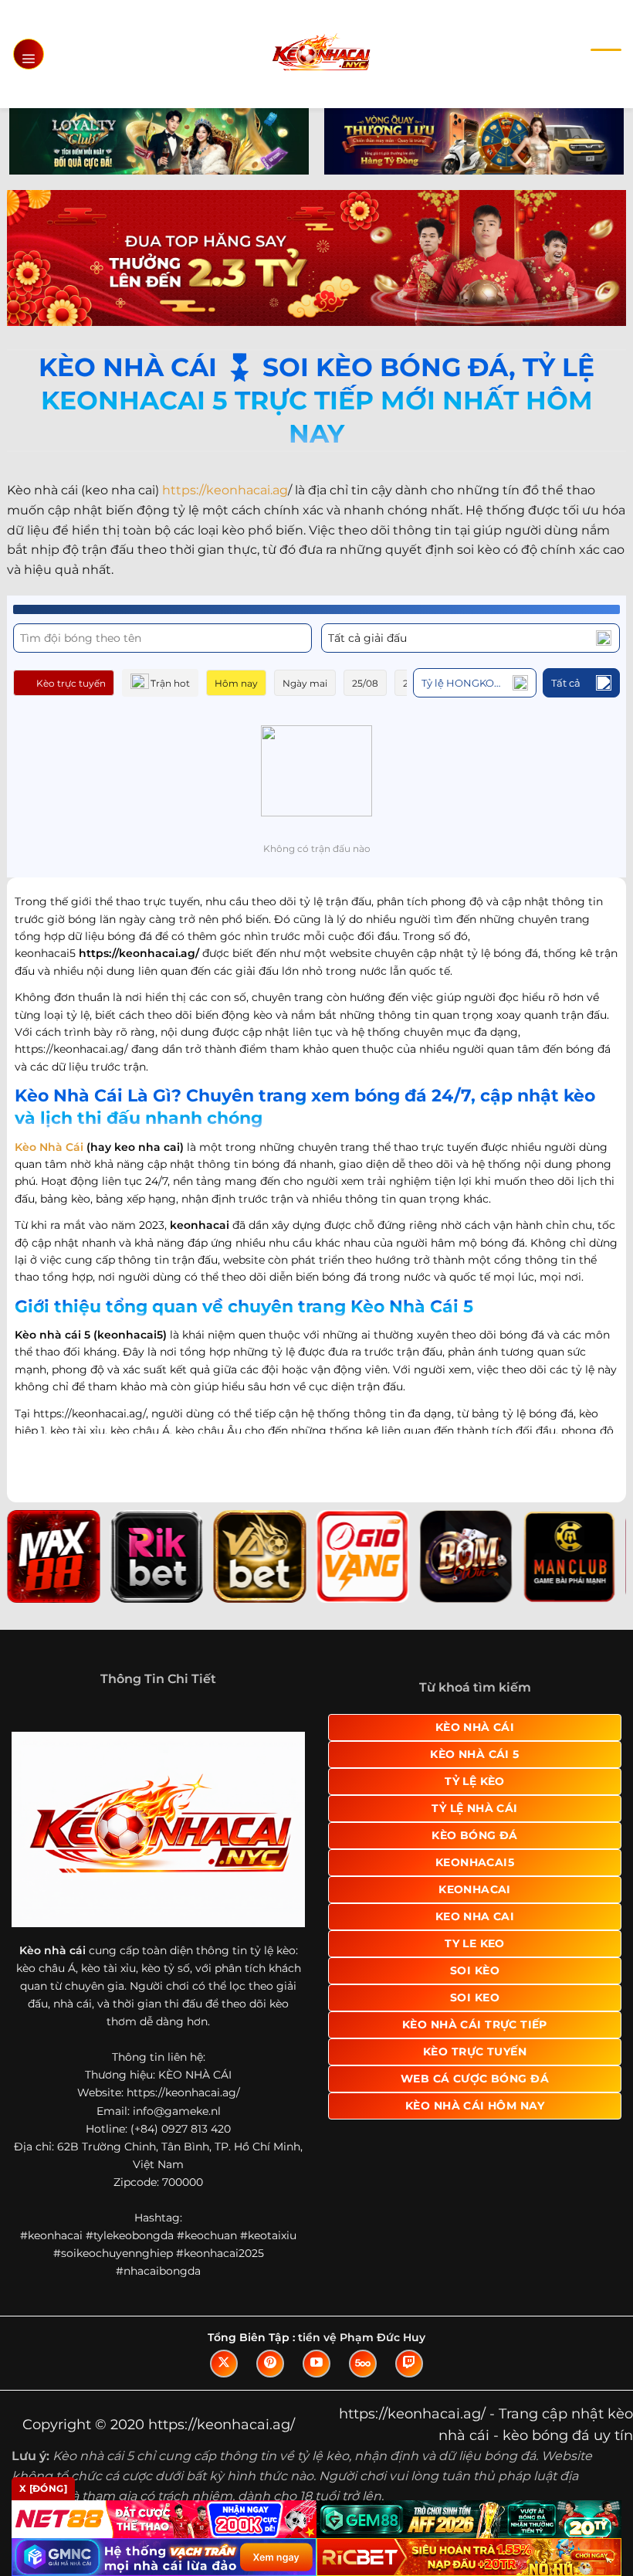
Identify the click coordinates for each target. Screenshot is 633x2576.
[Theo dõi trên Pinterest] (270, 2364)
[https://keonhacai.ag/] (321, 54)
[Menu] (29, 54)
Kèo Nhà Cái (49, 1147)
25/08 (365, 683)
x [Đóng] (43, 2488)
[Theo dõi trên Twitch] (409, 2364)
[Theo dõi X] (224, 2364)
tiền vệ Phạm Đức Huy (362, 2337)
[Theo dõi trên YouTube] (316, 2364)
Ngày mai (305, 683)
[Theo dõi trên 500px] (363, 2364)
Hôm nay (236, 683)
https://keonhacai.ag (225, 490)
